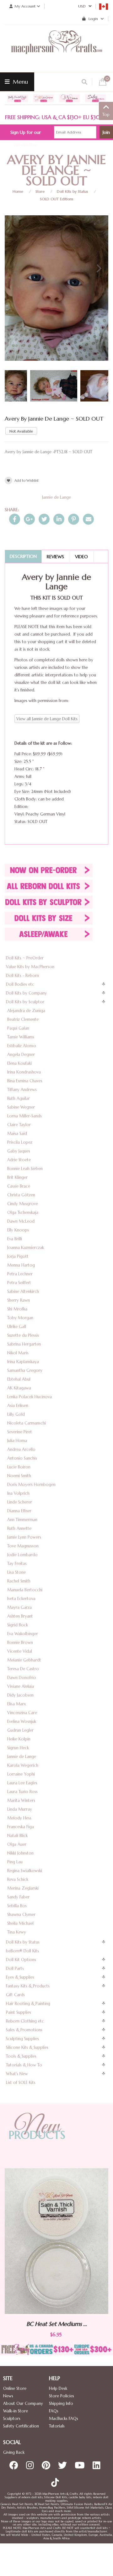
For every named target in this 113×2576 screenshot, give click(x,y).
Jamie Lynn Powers (24, 1537)
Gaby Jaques (19, 1151)
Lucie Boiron (19, 1467)
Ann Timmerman (22, 1520)
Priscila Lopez (20, 1142)
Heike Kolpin (19, 1739)
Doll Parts (15, 1968)
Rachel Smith (19, 1581)
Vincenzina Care (22, 1713)
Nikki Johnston (20, 1853)
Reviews (55, 557)
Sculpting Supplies (22, 2039)
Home (18, 191)
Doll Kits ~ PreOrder (25, 958)
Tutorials (57, 2426)
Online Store (15, 2388)
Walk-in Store (16, 2411)
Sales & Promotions (24, 2030)
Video (81, 557)
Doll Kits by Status (73, 191)
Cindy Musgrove (23, 1204)
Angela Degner (21, 1055)
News (8, 2396)
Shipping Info (61, 2403)
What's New (17, 2074)
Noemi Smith (19, 1476)
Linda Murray (20, 1809)
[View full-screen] (99, 222)
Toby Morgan (20, 1318)
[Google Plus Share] (29, 519)
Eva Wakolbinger (23, 1634)
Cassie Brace (19, 1186)
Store (40, 191)
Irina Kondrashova (24, 1072)
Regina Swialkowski (25, 1871)
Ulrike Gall (17, 1327)
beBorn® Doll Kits (22, 1951)
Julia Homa (17, 1441)
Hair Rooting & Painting (28, 2004)
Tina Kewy (17, 1932)
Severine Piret (20, 1432)
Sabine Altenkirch (23, 1291)
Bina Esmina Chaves (25, 1081)
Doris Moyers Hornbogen (31, 1485)
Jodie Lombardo (22, 1555)
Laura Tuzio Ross (22, 1792)
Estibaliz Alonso (22, 1046)
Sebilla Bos (17, 1906)
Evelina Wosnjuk (22, 1721)
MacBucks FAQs (64, 2419)
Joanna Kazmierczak (26, 1248)
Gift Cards (15, 1995)
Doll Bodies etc (20, 984)
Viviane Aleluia (21, 1686)
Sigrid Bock (18, 1625)
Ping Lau (15, 1862)
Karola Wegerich (23, 1765)
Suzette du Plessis (23, 1335)
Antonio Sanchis (22, 1458)
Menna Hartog (21, 1265)
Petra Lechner (20, 1274)
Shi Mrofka (17, 1309)
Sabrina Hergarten (24, 1344)
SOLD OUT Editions (57, 199)
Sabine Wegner (21, 1107)
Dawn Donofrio (22, 1678)
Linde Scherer (20, 1502)
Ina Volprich (18, 1493)
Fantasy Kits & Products (28, 1986)
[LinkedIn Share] (59, 519)
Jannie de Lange (56, 497)
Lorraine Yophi (21, 1774)
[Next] (98, 269)
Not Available (21, 431)
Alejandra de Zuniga (26, 1011)
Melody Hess (19, 1818)
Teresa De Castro (23, 1669)
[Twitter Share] (44, 519)
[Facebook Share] (15, 519)
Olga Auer (17, 1844)
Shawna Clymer (21, 1915)
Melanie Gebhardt (24, 1660)
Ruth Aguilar (19, 1098)
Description (23, 556)
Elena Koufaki (19, 1063)
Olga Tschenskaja (23, 1212)
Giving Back (14, 2452)
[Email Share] (88, 519)
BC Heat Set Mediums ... (75, 2324)
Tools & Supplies (21, 2056)
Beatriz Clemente (23, 1019)
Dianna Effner (19, 1511)
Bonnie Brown (20, 1642)
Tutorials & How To (24, 2065)
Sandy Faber (18, 1897)
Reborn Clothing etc (25, 2021)
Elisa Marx (17, 1704)
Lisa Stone (16, 1572)
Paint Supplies (19, 2012)
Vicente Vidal (20, 1651)
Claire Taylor (19, 1125)
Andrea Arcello (21, 1449)
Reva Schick (18, 1879)
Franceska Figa (21, 1827)
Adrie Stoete (19, 1160)
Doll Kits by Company (26, 993)
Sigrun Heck (18, 1748)
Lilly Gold (16, 1414)
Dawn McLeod (21, 1221)
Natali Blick (17, 1836)
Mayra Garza (19, 1607)
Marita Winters (21, 1800)
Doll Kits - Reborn (22, 976)
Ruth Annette (19, 1528)
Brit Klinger (17, 1177)
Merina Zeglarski (23, 1888)
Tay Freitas (17, 1563)
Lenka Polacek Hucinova (30, 1397)
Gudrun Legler (20, 1730)
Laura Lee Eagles (22, 1783)
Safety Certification (21, 2426)
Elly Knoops (18, 1230)
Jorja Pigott (18, 1256)
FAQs (54, 2411)
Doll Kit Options (21, 1960)
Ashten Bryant (20, 1616)
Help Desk (58, 2388)
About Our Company (23, 2403)
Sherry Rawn (19, 1300)
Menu (20, 82)
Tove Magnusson (23, 1546)
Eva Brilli (15, 1239)
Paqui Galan (18, 1028)
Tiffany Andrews (22, 1090)
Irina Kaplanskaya (23, 1362)
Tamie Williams (21, 1037)
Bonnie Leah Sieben (25, 1169)
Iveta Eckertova (21, 1599)
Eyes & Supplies (20, 1977)
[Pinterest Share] (74, 519)
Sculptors (12, 2419)
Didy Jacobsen (20, 1695)
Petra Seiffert (19, 1283)
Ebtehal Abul (19, 1379)
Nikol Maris (18, 1353)
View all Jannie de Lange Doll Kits (47, 719)
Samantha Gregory (25, 1370)
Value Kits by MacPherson (30, 967)
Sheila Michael (20, 1923)
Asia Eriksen (18, 1406)
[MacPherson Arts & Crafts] (56, 49)
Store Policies (62, 2396)
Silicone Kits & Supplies (27, 2047)
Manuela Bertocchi (25, 1590)
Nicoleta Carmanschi (27, 1423)
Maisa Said (17, 1133)
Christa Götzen (21, 1195)
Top (106, 115)
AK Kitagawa (19, 1388)
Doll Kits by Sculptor (25, 1002)
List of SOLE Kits (21, 2083)
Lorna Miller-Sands (24, 1116)
